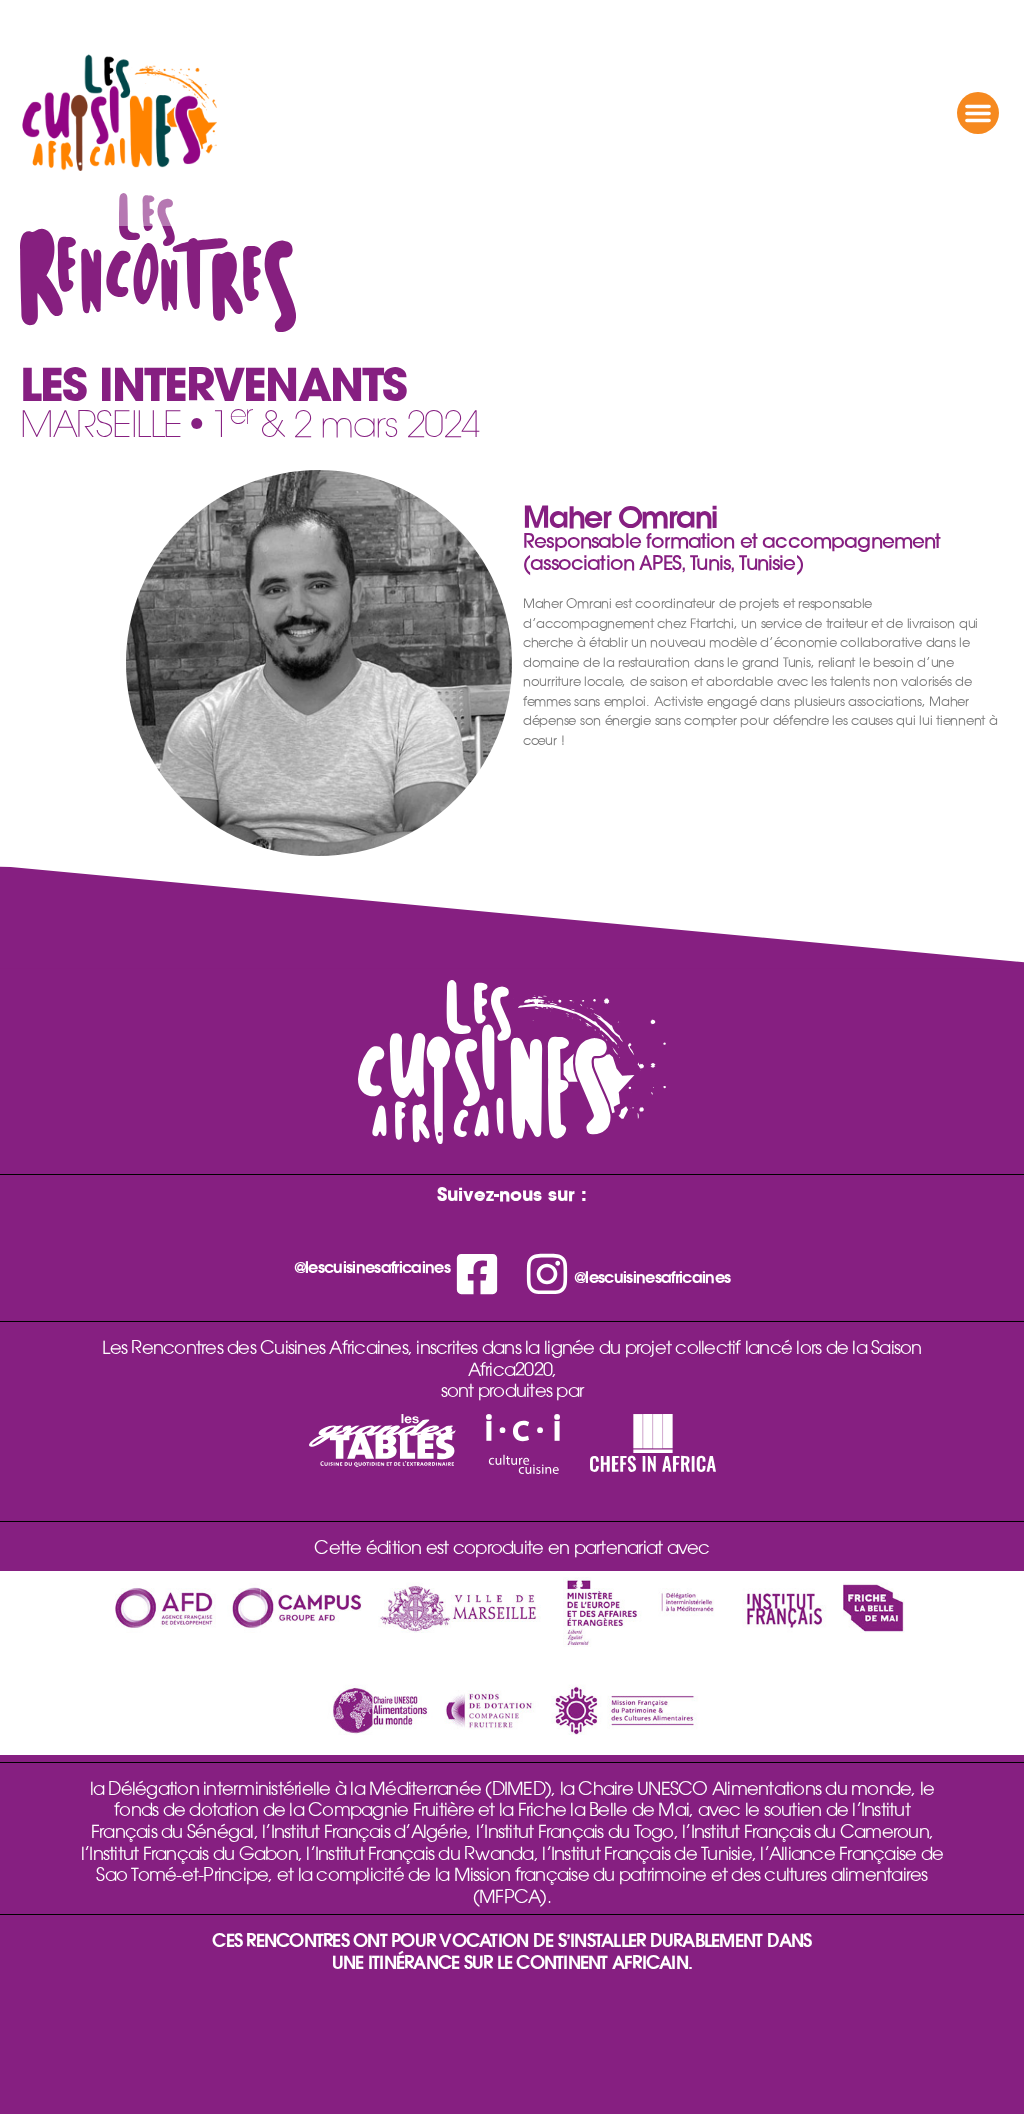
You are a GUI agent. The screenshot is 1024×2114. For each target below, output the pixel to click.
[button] (978, 113)
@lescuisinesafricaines (372, 1267)
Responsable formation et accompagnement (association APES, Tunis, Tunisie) (732, 552)
